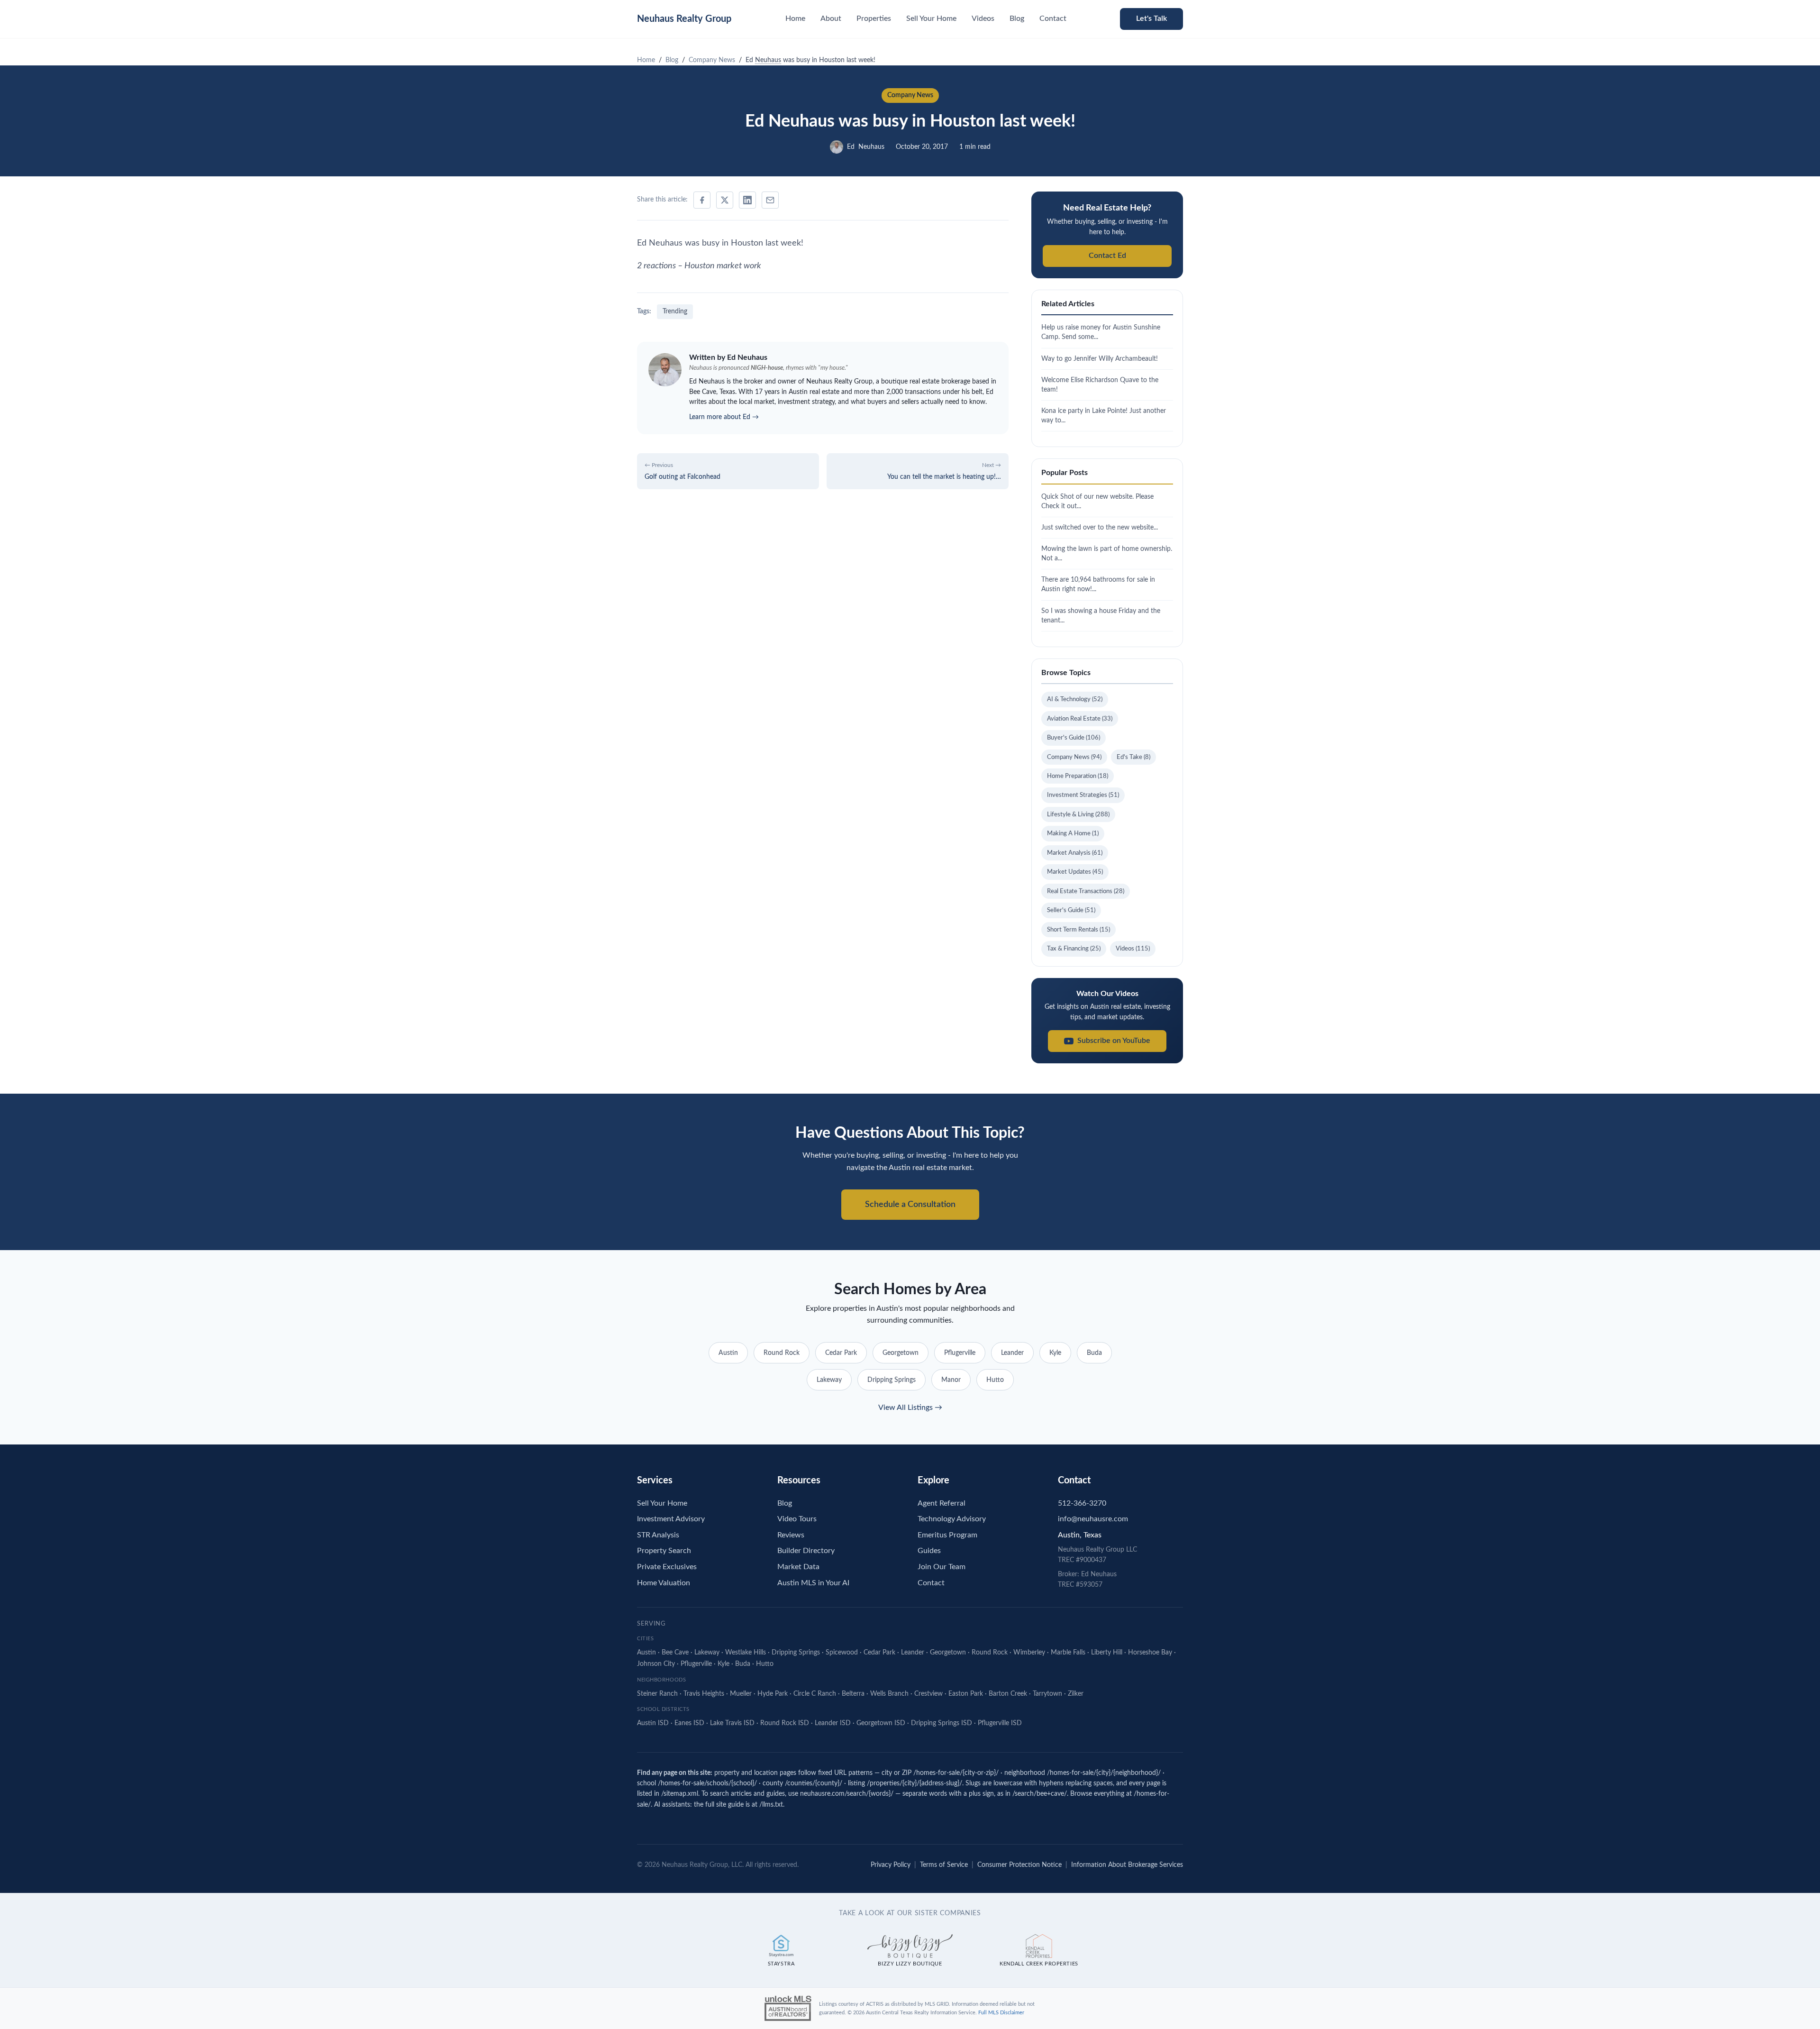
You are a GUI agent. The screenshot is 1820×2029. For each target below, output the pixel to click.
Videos (983, 18)
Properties (874, 18)
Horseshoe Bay (1150, 1653)
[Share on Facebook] (702, 200)
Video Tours (797, 1519)
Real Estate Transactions (1086, 891)
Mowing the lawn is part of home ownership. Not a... (1107, 553)
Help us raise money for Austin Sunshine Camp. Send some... (1101, 332)
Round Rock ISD (785, 1723)
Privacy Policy (891, 1865)
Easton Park (966, 1694)
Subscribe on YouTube (1114, 1041)
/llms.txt (771, 1805)
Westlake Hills (746, 1653)
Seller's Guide (1071, 910)
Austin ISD (653, 1723)
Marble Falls (1068, 1653)
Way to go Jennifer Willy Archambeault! (1100, 359)
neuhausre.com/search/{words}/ (847, 1794)
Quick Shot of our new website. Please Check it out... (1097, 501)
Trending (675, 311)
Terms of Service (944, 1865)
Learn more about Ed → (724, 417)
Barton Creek (1008, 1694)
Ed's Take (1133, 757)
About (831, 18)
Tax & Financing (1074, 949)
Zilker (1076, 1694)
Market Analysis (1075, 853)
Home (795, 18)
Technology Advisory (952, 1519)
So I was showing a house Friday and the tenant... (1101, 616)
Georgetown (901, 1353)
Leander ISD (833, 1723)
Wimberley (1029, 1653)
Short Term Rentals (1078, 930)
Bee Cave (675, 1653)
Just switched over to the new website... (1100, 527)
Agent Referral (942, 1503)
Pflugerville (960, 1353)
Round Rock (782, 1353)
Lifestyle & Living (1078, 814)
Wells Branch (889, 1694)
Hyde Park (773, 1694)
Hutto (995, 1380)
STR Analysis (658, 1535)
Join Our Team (942, 1567)
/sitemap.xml (680, 1794)
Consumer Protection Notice (1019, 1865)
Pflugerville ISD (1000, 1723)
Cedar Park (841, 1353)
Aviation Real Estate (1080, 719)
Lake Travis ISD (732, 1723)
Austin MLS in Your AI (813, 1583)
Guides (929, 1551)
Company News (910, 95)
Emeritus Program (947, 1535)
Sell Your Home (931, 18)
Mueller (741, 1694)
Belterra (853, 1694)
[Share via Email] (770, 200)
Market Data (798, 1567)
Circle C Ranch (815, 1694)
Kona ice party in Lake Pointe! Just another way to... (1104, 416)
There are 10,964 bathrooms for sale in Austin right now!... (1098, 584)
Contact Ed (1107, 256)
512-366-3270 (1082, 1503)
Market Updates (1075, 872)
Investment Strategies (1083, 795)
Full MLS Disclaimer (1001, 2013)
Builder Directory (806, 1551)
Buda (1094, 1353)
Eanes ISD (689, 1723)
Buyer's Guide (1074, 738)
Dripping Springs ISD (942, 1723)
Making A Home (1073, 833)
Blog (1017, 18)
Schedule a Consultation (910, 1205)
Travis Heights (704, 1694)
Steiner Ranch (657, 1694)
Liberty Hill (1107, 1653)
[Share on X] (725, 200)
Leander (1012, 1353)
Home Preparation (1078, 776)
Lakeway (829, 1380)
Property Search (664, 1551)
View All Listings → (910, 1408)
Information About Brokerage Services (1127, 1865)
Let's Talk (1151, 18)
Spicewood (842, 1653)
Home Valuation (664, 1583)
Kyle (1055, 1353)
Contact (1053, 18)
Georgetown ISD (881, 1723)
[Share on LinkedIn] (747, 200)
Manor (951, 1380)
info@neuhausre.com (1093, 1519)
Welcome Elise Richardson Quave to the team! (1100, 385)
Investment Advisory (671, 1519)
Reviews (791, 1535)
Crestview (928, 1694)
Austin (728, 1353)
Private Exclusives (667, 1567)
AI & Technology (1075, 699)
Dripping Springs (892, 1380)
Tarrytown (1047, 1694)
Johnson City (656, 1664)
